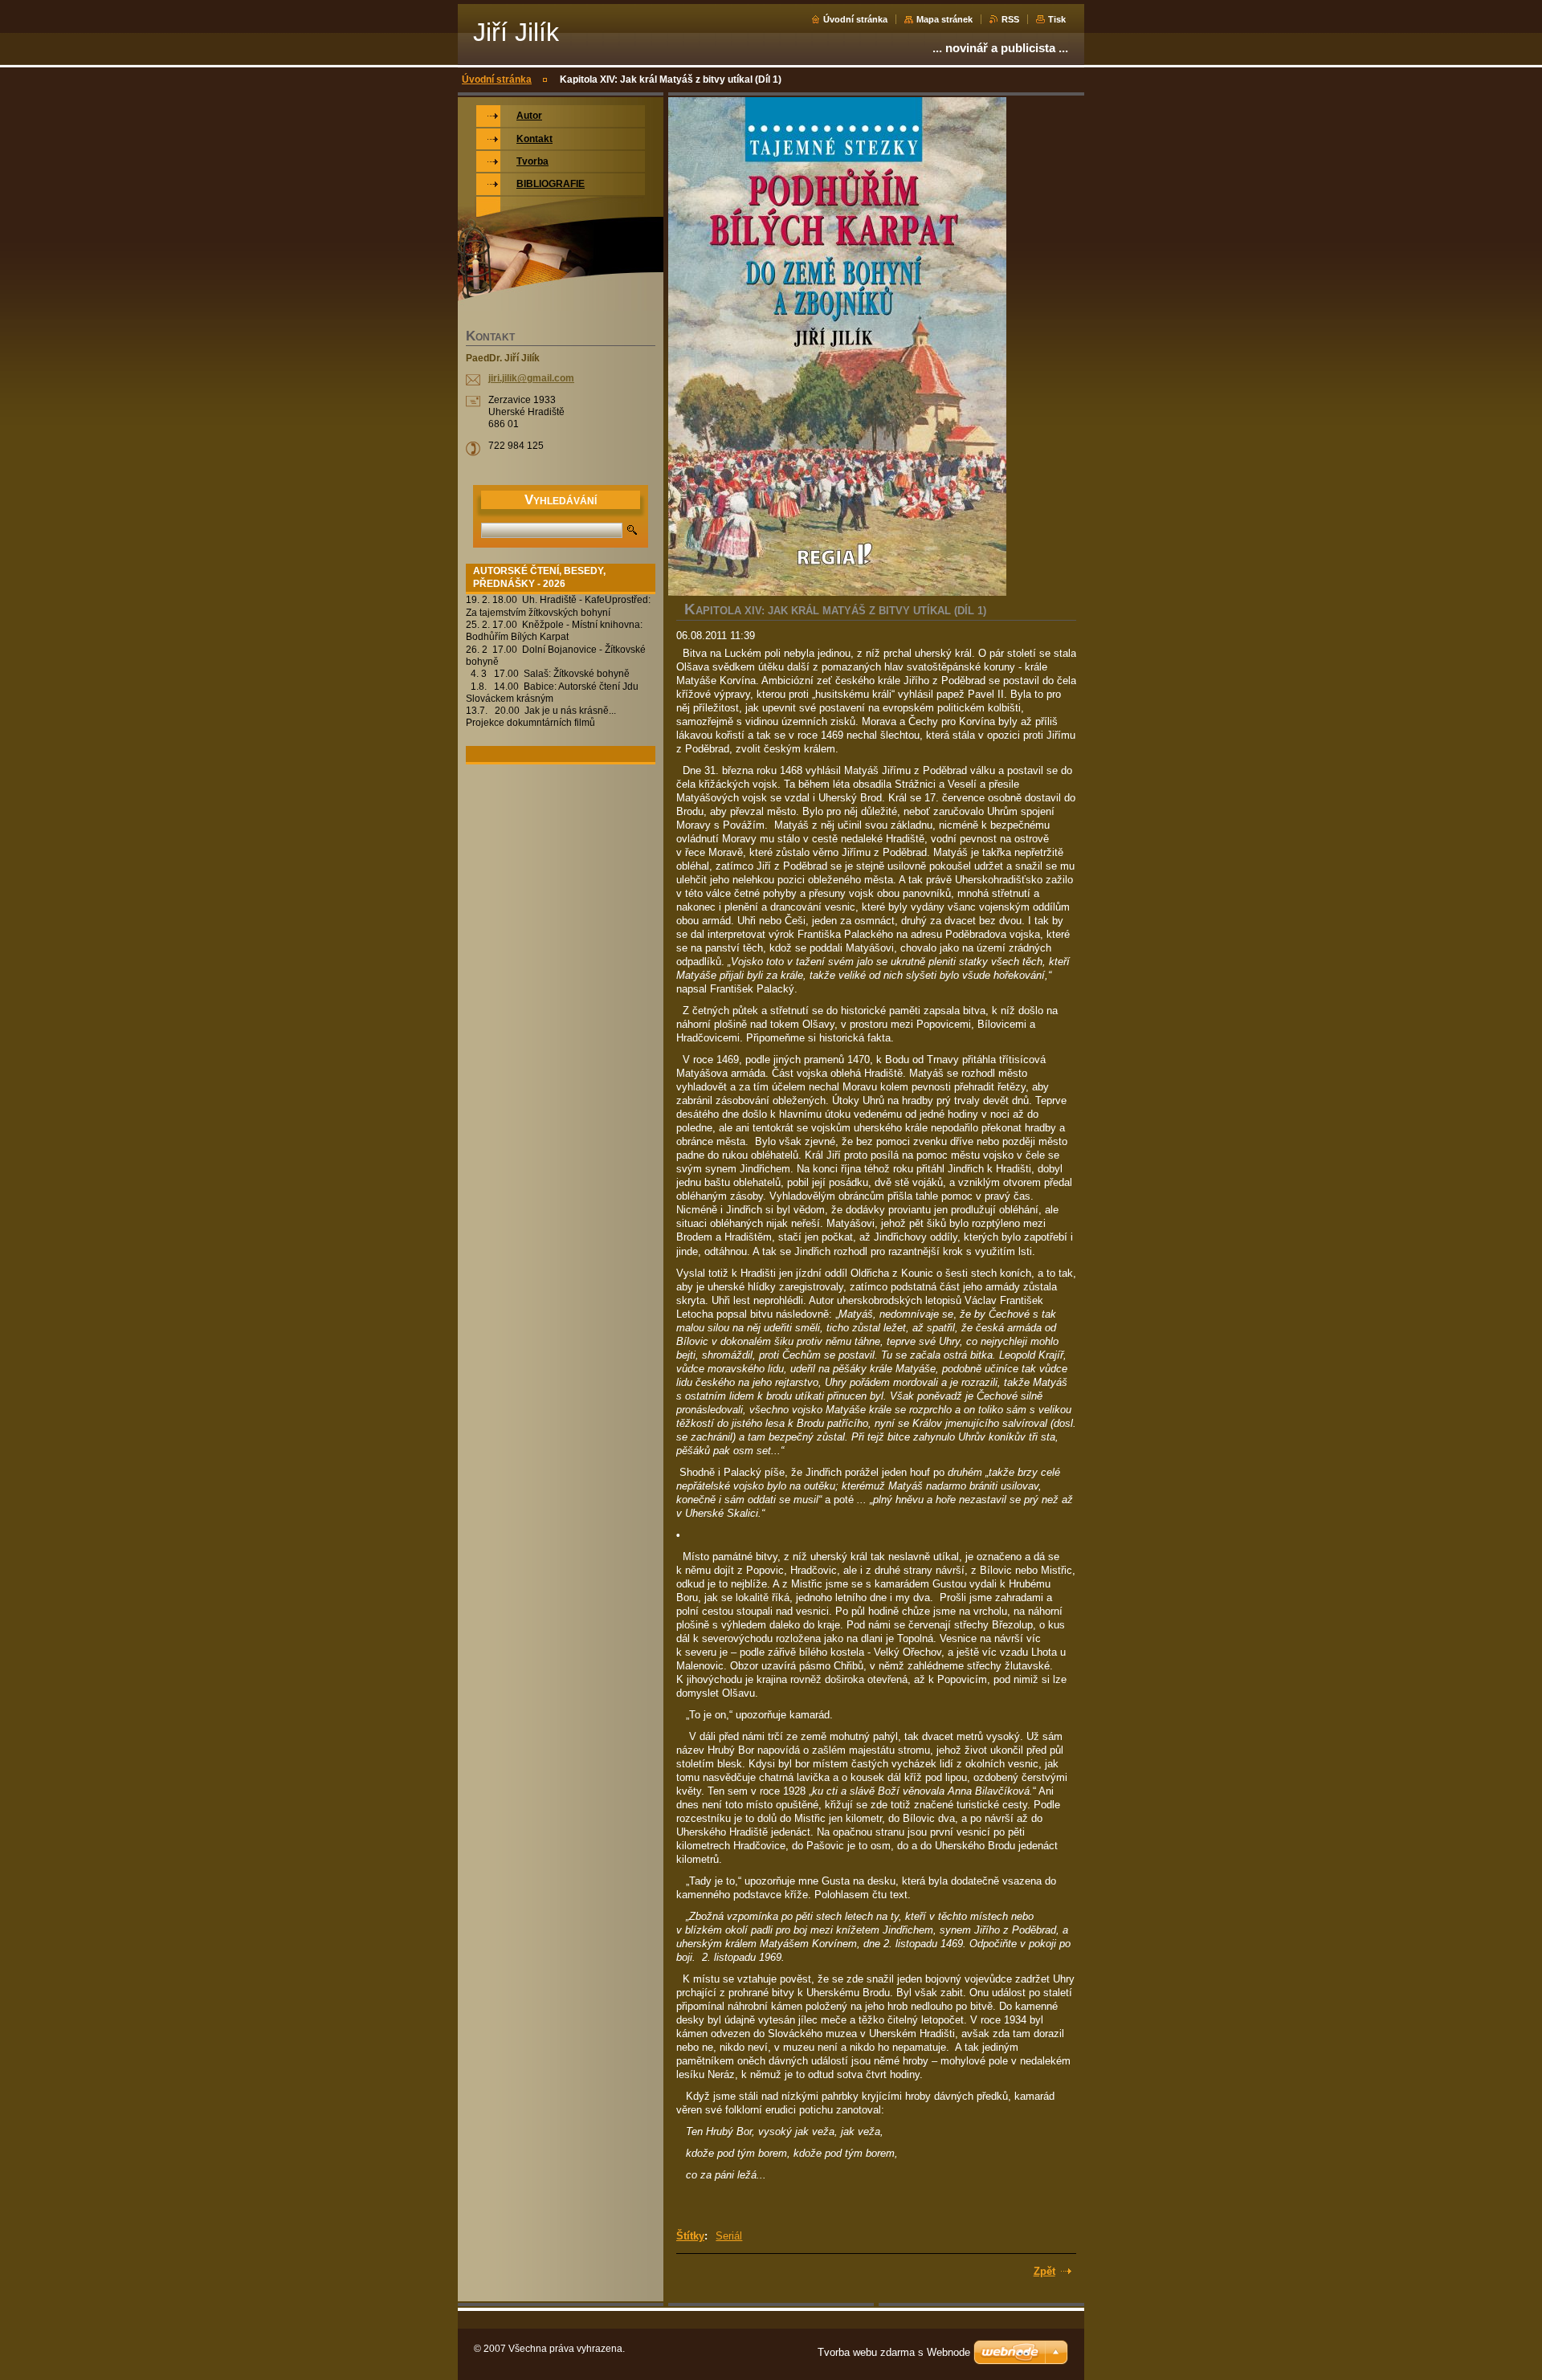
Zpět (1044, 2271)
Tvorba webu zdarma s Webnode (894, 2352)
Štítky (690, 2236)
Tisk (1057, 19)
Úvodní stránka (855, 19)
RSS (1010, 19)
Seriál (729, 2236)
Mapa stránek (944, 19)
